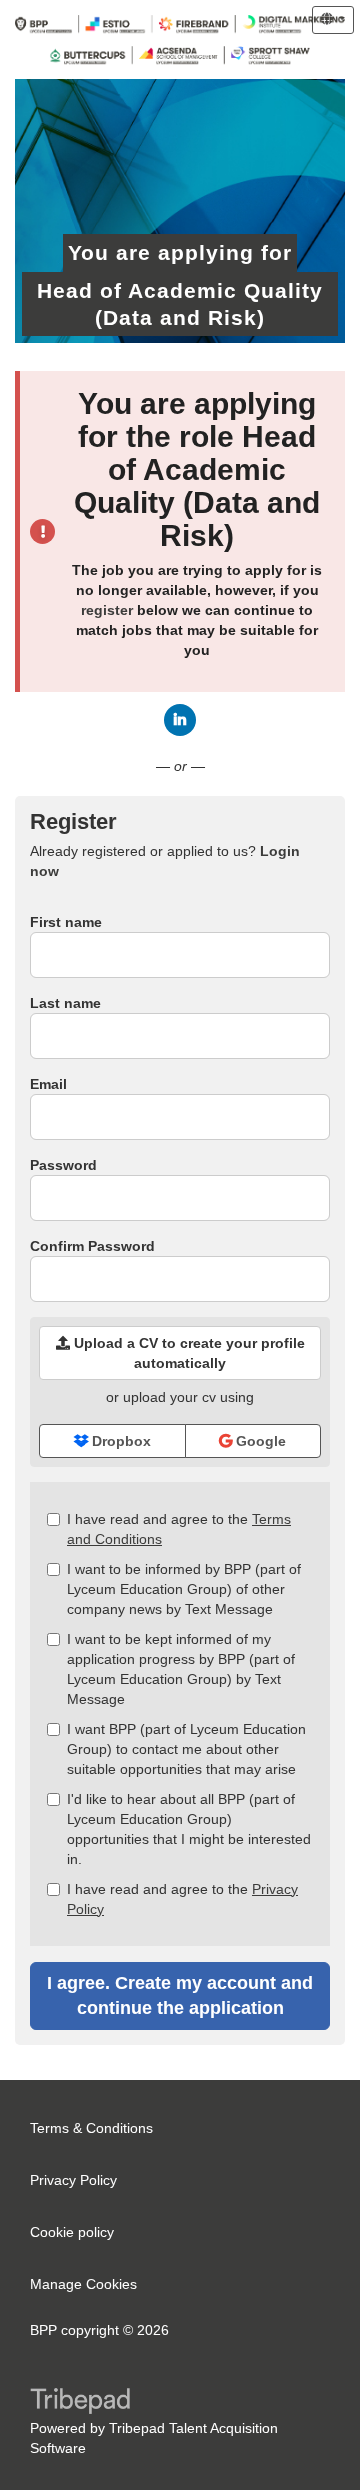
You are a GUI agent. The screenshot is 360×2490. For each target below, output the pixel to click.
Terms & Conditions (91, 2128)
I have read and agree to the (179, 1529)
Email (48, 1084)
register (107, 610)
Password (63, 1165)
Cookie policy (72, 2232)
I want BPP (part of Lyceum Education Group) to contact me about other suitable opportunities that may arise (186, 1749)
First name (66, 922)
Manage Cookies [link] (83, 2284)
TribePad (80, 2403)
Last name (65, 1003)
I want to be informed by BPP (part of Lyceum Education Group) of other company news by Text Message (184, 1589)
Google (259, 1441)
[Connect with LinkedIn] (180, 720)
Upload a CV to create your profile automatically (187, 1353)
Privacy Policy (73, 2180)
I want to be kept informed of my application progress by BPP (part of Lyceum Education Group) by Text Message (181, 1669)
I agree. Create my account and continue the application (180, 1995)
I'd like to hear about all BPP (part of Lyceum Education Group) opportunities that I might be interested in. (189, 1829)
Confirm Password (92, 1246)
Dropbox (119, 1441)
